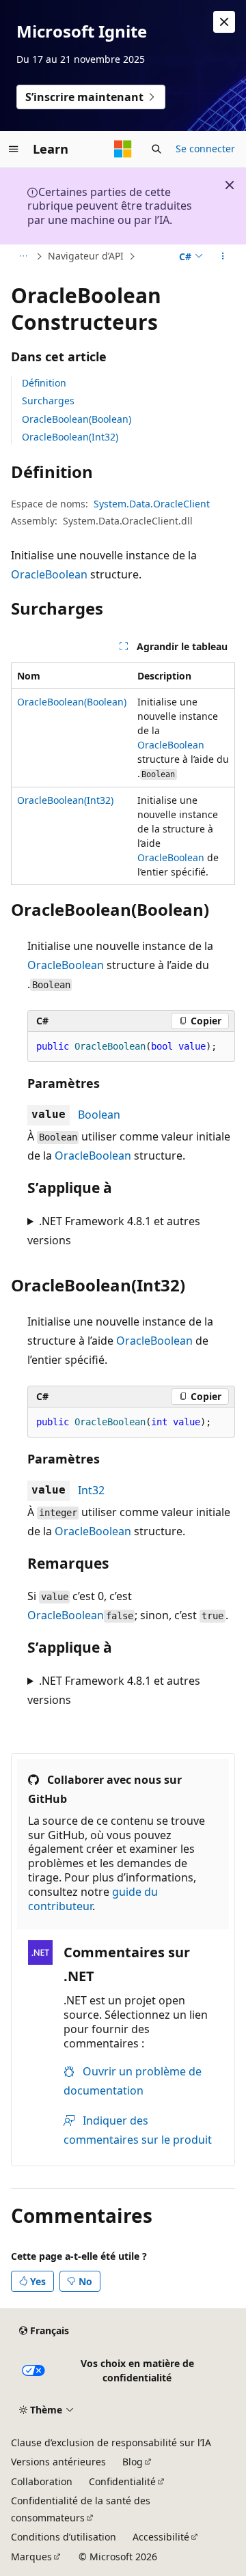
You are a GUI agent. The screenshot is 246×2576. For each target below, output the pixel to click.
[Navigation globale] (14, 149)
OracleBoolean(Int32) (70, 437)
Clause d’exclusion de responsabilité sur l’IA (111, 2442)
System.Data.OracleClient (152, 504)
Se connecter (205, 149)
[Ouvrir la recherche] (156, 149)
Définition (44, 383)
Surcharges (48, 401)
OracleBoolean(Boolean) (77, 419)
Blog (133, 2462)
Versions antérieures (58, 2462)
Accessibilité (161, 2537)
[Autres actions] (223, 257)
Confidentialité (122, 2481)
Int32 (91, 1490)
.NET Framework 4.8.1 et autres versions (114, 1231)
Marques (31, 2557)
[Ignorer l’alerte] (224, 22)
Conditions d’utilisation (64, 2537)
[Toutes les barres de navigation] (23, 257)
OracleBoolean (49, 574)
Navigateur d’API (86, 256)
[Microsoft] (123, 149)
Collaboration (42, 2481)
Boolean (99, 1115)
